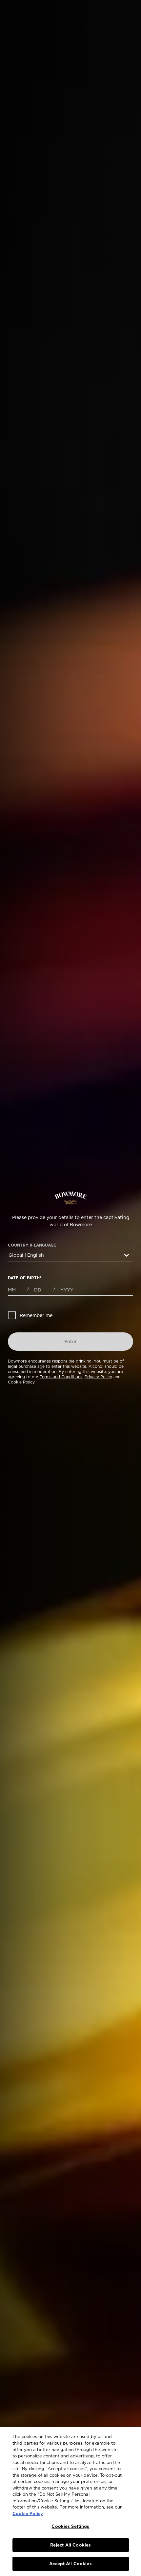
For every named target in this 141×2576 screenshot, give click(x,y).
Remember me (36, 1315)
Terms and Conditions (61, 1377)
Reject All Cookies (70, 2545)
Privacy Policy (98, 1377)
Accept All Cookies (70, 2564)
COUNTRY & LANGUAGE (32, 1245)
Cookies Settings (70, 2526)
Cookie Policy (21, 1382)
